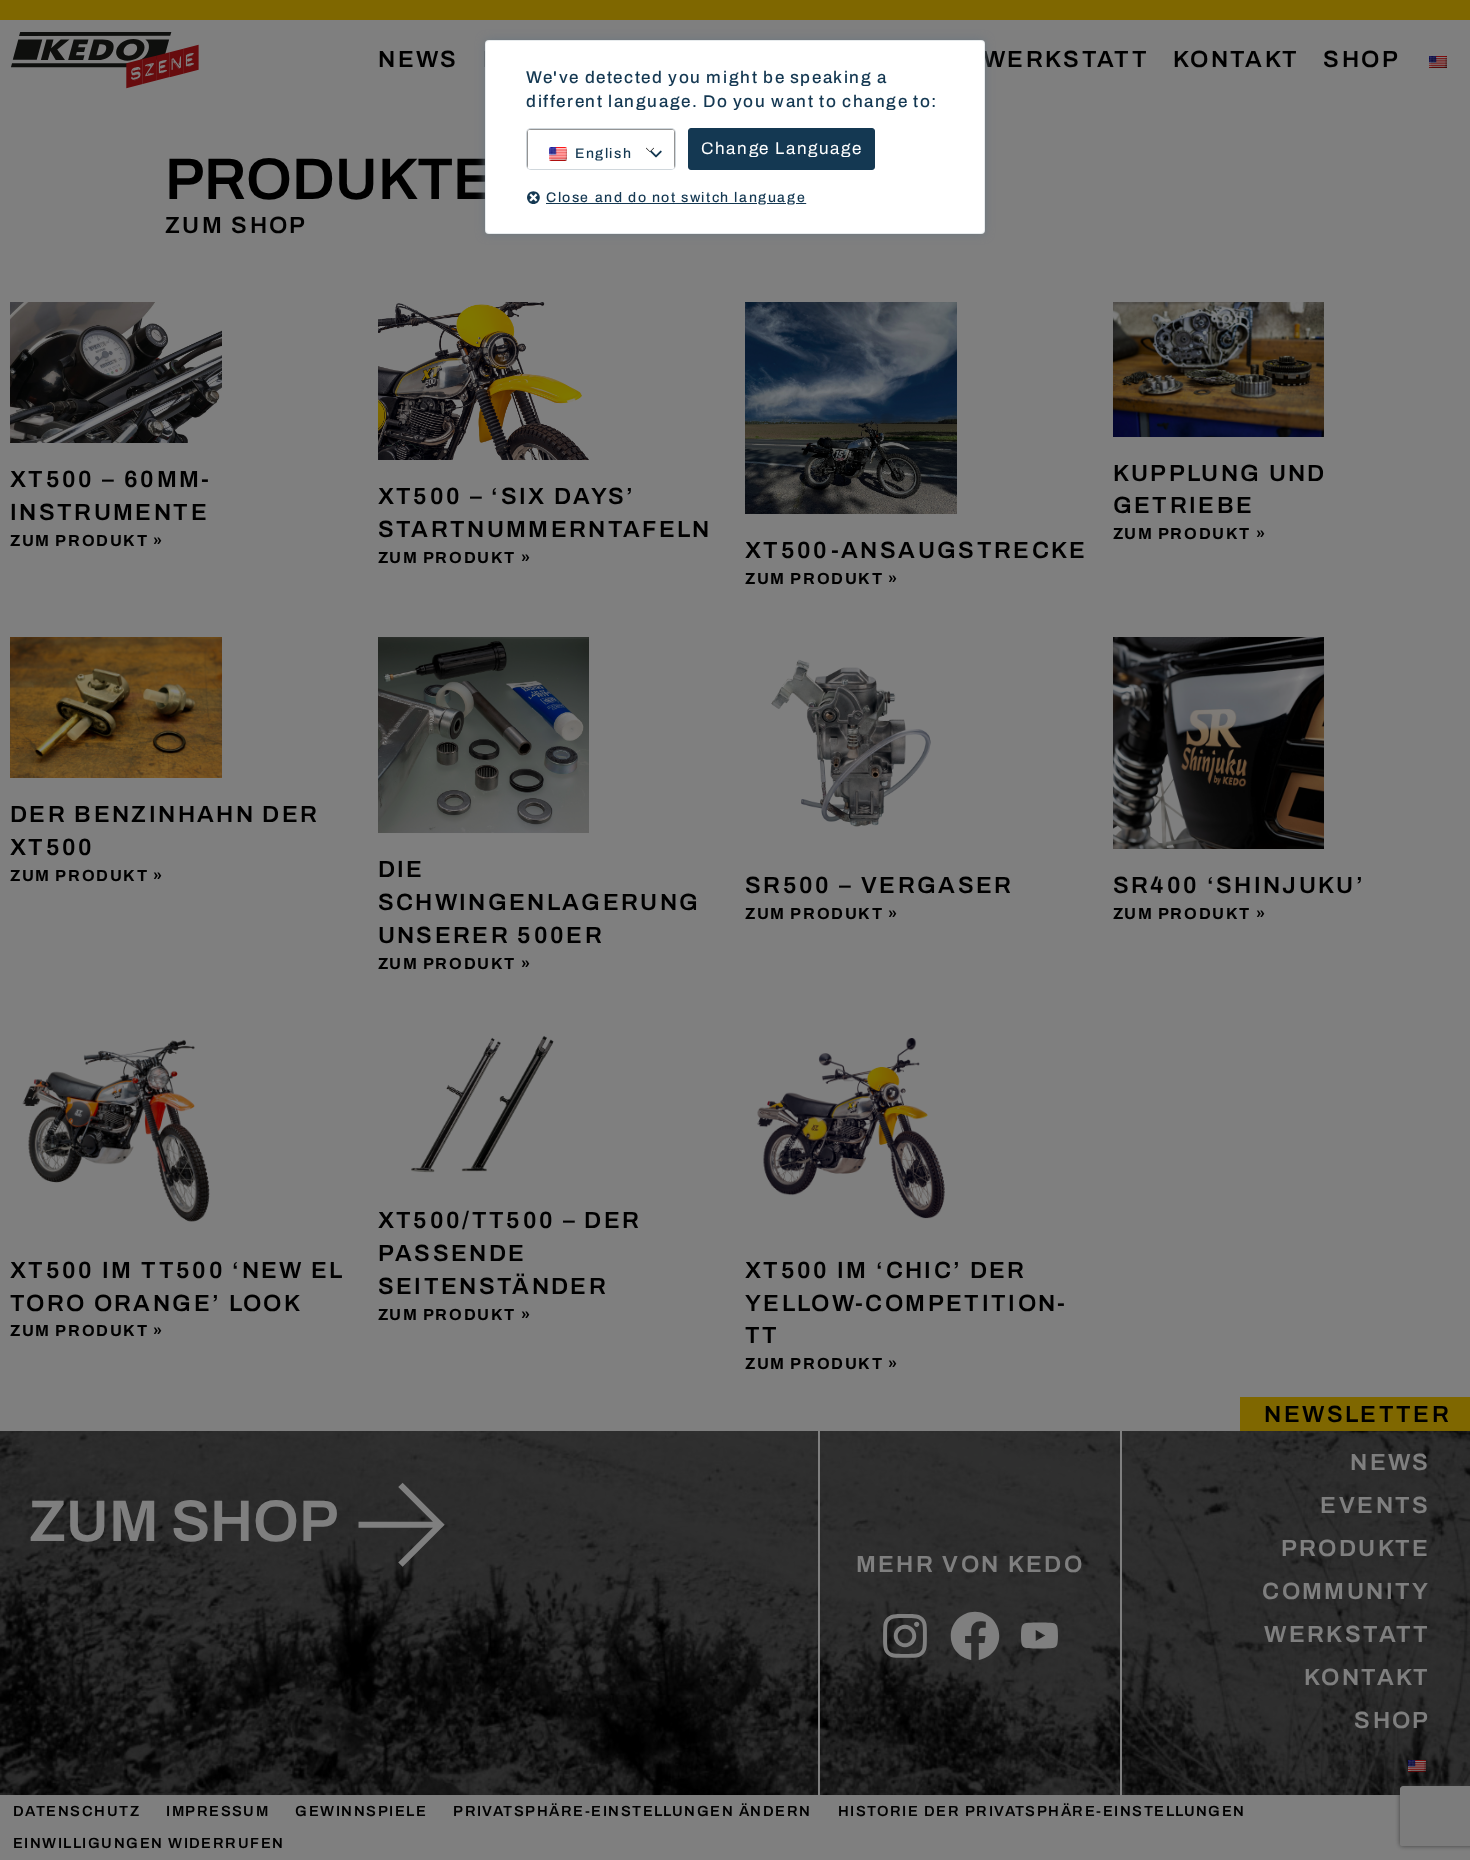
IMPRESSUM (217, 1811)
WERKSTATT (1066, 59)
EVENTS (1375, 1505)
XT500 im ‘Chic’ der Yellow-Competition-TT (906, 1303)
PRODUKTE (1355, 1548)
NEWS (418, 59)
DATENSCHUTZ (76, 1811)
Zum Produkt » (87, 540)
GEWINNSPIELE (361, 1811)
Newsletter (1357, 1414)
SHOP (1361, 59)
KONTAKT (1236, 59)
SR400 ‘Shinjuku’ (1239, 885)
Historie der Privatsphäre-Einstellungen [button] (1042, 1811)
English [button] (603, 153)
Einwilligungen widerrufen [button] (149, 1843)
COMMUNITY (1346, 1591)
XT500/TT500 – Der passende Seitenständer (510, 1253)
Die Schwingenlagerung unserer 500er (539, 902)
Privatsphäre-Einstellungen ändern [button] (632, 1811)
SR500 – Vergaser (879, 885)
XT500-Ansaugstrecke (916, 550)
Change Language (781, 148)
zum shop (183, 1521)
